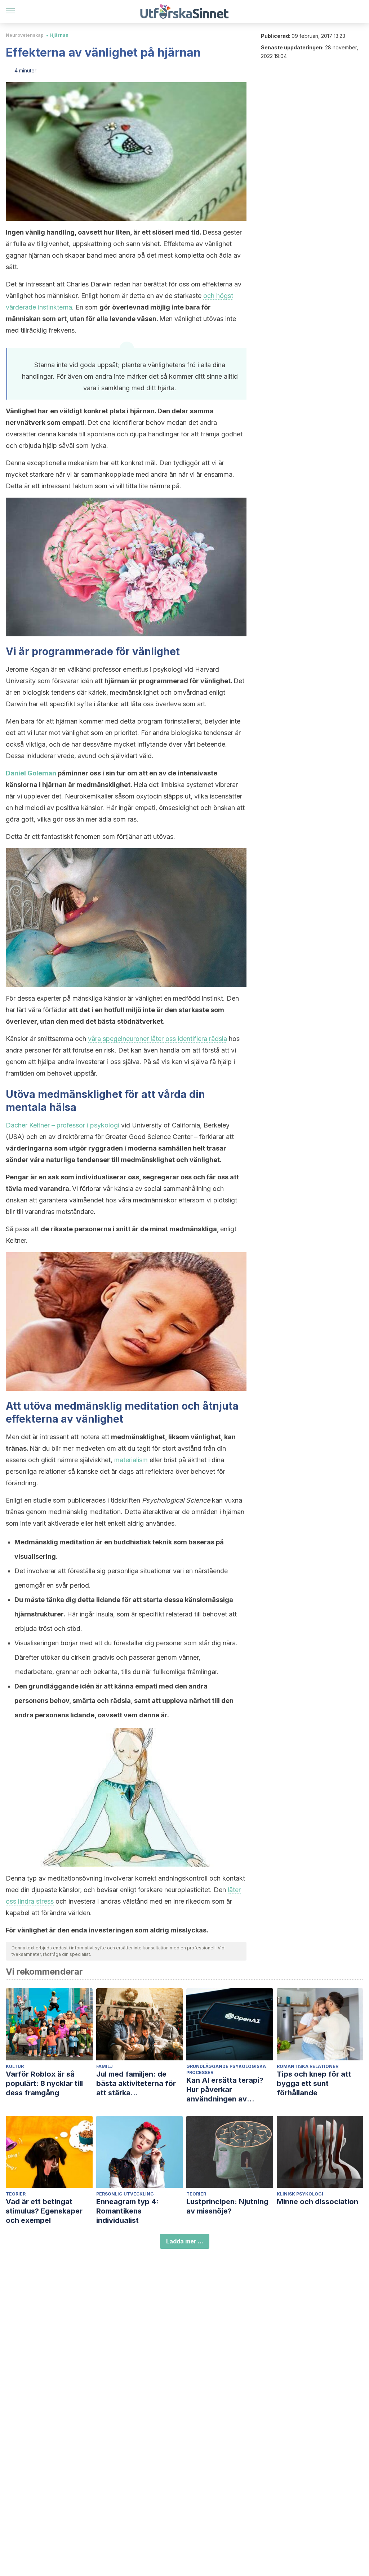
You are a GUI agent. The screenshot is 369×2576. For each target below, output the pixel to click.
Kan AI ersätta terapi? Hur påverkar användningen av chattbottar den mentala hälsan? (229, 2090)
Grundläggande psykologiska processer (226, 2069)
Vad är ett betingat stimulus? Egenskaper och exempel (44, 2211)
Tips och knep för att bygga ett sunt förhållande (314, 2083)
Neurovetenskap (25, 35)
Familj (105, 2066)
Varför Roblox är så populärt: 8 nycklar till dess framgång (44, 2083)
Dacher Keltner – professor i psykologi (63, 1125)
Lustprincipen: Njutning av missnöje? (227, 2206)
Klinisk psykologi (300, 2194)
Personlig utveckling (125, 2194)
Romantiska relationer (308, 2066)
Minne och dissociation (317, 2202)
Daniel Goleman (31, 773)
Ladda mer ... (185, 2241)
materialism (131, 1460)
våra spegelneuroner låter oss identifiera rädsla (157, 1039)
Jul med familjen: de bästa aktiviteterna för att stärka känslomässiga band (136, 2084)
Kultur (15, 2066)
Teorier (16, 2194)
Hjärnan (59, 35)
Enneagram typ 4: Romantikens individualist (127, 2211)
